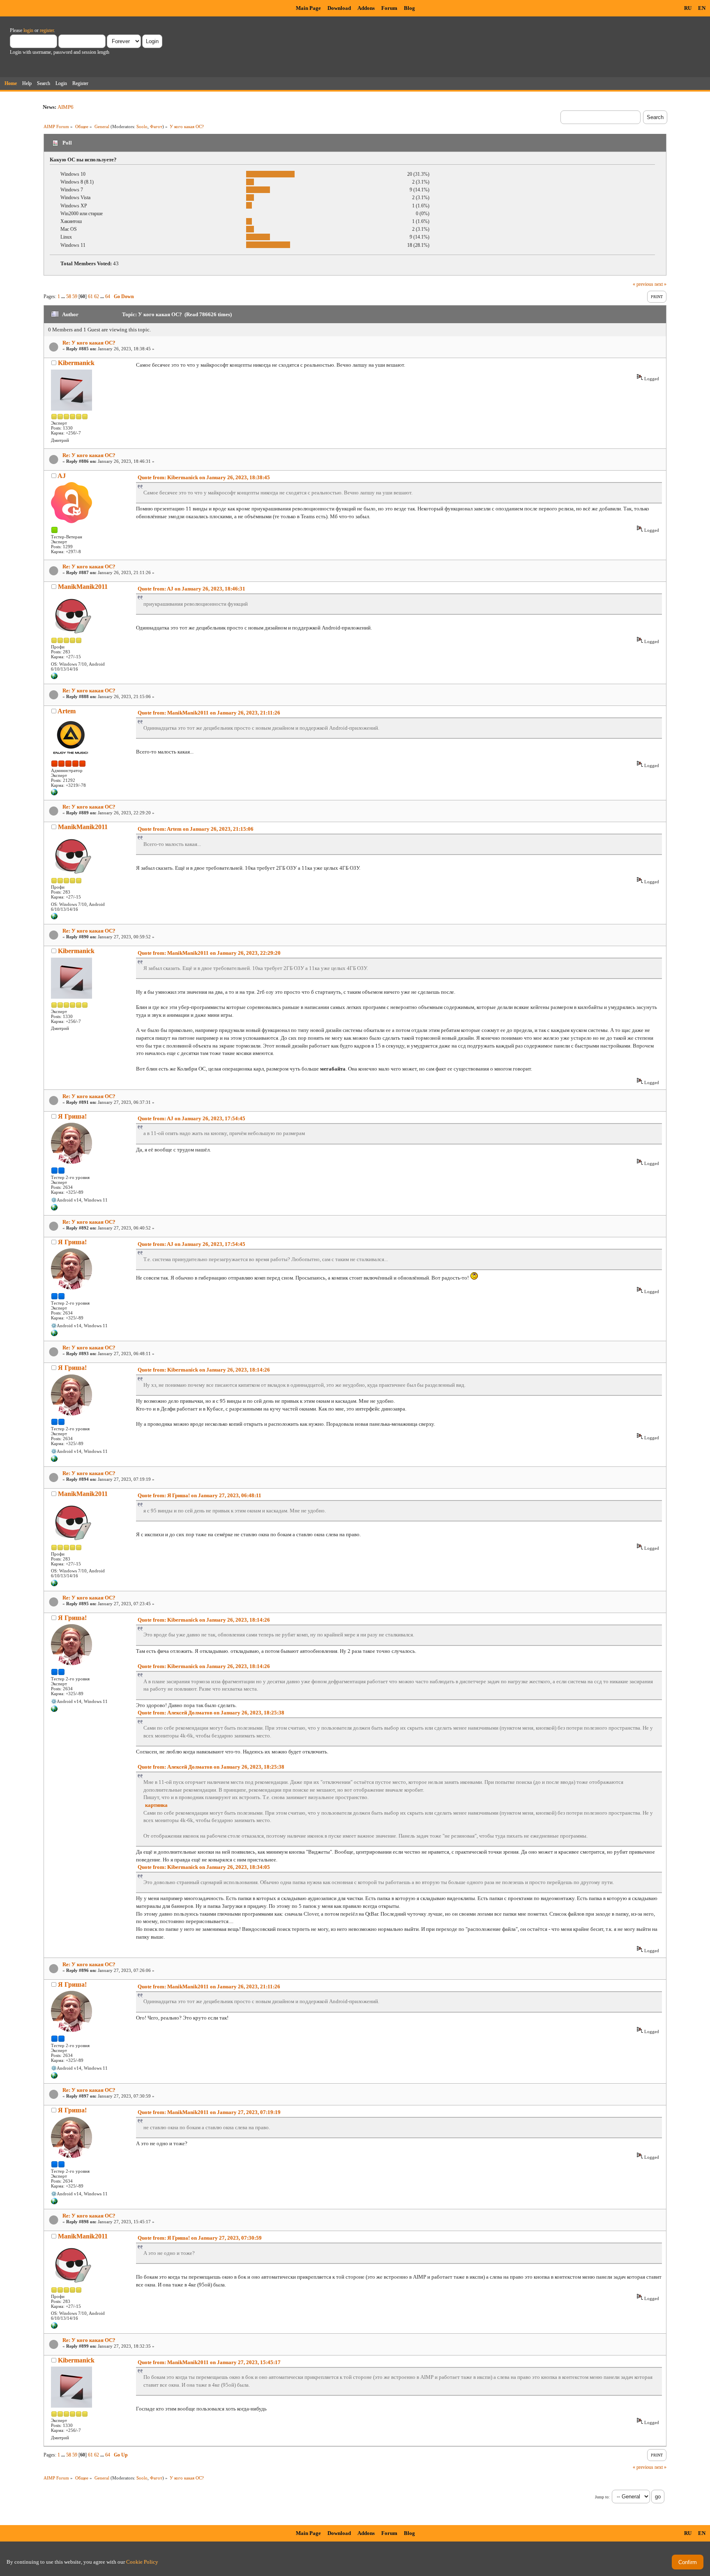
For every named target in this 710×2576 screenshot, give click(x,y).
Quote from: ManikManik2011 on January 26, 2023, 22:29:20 (209, 953)
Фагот (156, 126)
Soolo (142, 126)
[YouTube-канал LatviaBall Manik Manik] (54, 678)
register (47, 30)
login (28, 30)
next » (660, 284)
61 (90, 296)
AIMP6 (66, 107)
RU (688, 8)
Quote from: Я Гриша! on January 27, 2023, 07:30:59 (200, 2238)
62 (97, 296)
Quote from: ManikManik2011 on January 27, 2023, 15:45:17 (209, 2362)
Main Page (308, 8)
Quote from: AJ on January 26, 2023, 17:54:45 (191, 1118)
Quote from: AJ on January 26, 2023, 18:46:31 (191, 589)
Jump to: (602, 2497)
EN (702, 8)
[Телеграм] (54, 1209)
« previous (643, 284)
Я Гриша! (72, 1116)
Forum (389, 8)
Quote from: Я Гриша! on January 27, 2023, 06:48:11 (199, 1495)
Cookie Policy (142, 2562)
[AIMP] (54, 794)
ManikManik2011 (83, 587)
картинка (156, 1805)
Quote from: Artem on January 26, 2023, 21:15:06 (196, 829)
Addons (366, 8)
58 (69, 296)
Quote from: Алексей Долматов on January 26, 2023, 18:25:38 (211, 1713)
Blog (409, 8)
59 (75, 296)
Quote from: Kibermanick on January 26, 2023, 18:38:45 (204, 477)
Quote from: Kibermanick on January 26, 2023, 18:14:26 (204, 1370)
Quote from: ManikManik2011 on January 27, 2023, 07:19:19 (209, 2112)
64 (108, 296)
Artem (67, 711)
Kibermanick (76, 363)
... (64, 296)
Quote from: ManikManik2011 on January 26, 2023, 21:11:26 (209, 713)
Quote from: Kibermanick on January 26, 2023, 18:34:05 (204, 1867)
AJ (62, 476)
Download (339, 8)
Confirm (688, 2562)
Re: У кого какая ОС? (89, 343)
